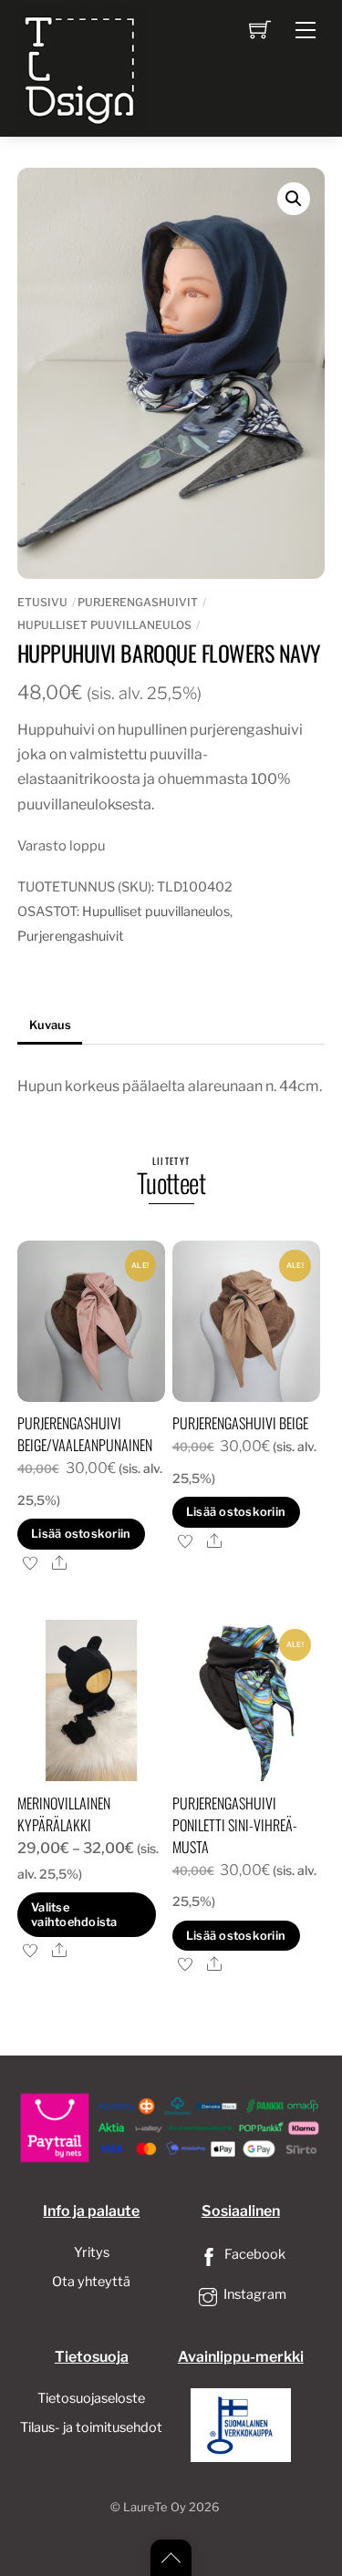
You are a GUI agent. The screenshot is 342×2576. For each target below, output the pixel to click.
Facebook (254, 2254)
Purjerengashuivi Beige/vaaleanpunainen (85, 1434)
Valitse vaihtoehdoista (74, 1914)
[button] (294, 199)
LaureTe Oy (155, 2507)
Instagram (254, 2294)
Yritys (92, 2252)
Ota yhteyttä (91, 2282)
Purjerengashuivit (138, 602)
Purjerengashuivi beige (240, 1423)
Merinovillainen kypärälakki (64, 1814)
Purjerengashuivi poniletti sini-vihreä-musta (235, 1825)
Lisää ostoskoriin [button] (81, 1534)
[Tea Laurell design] (81, 67)
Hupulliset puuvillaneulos (104, 625)
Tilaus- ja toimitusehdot (91, 2427)
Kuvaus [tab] (50, 1025)
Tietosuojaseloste (91, 2398)
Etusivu (42, 602)
